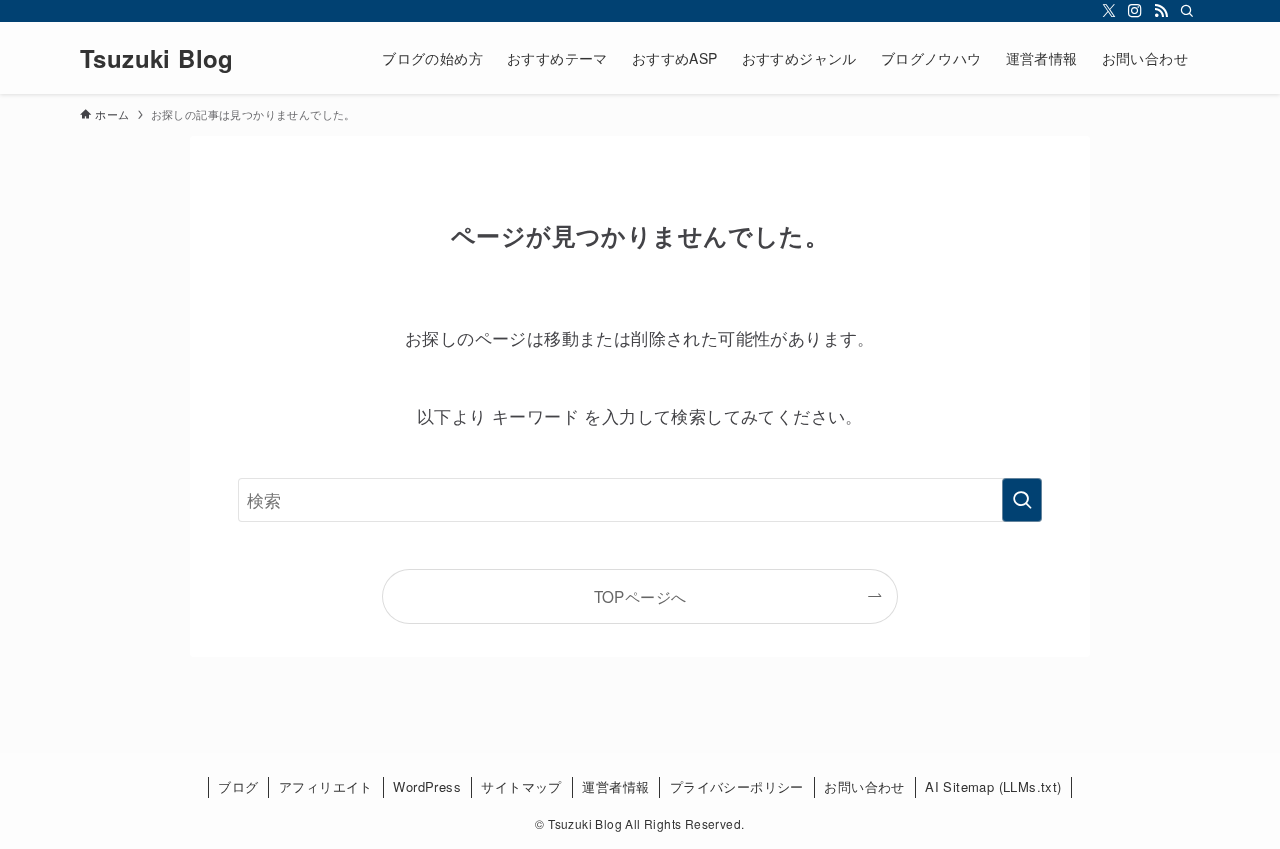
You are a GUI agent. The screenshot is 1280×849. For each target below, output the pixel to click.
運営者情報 (615, 786)
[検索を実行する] (1022, 500)
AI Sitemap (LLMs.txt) (993, 786)
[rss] (1161, 11)
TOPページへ (640, 596)
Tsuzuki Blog (157, 58)
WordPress (427, 786)
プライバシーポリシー (737, 786)
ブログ (238, 786)
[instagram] (1135, 11)
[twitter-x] (1109, 11)
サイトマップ (521, 786)
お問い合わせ (864, 786)
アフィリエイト (326, 786)
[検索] (1187, 11)
